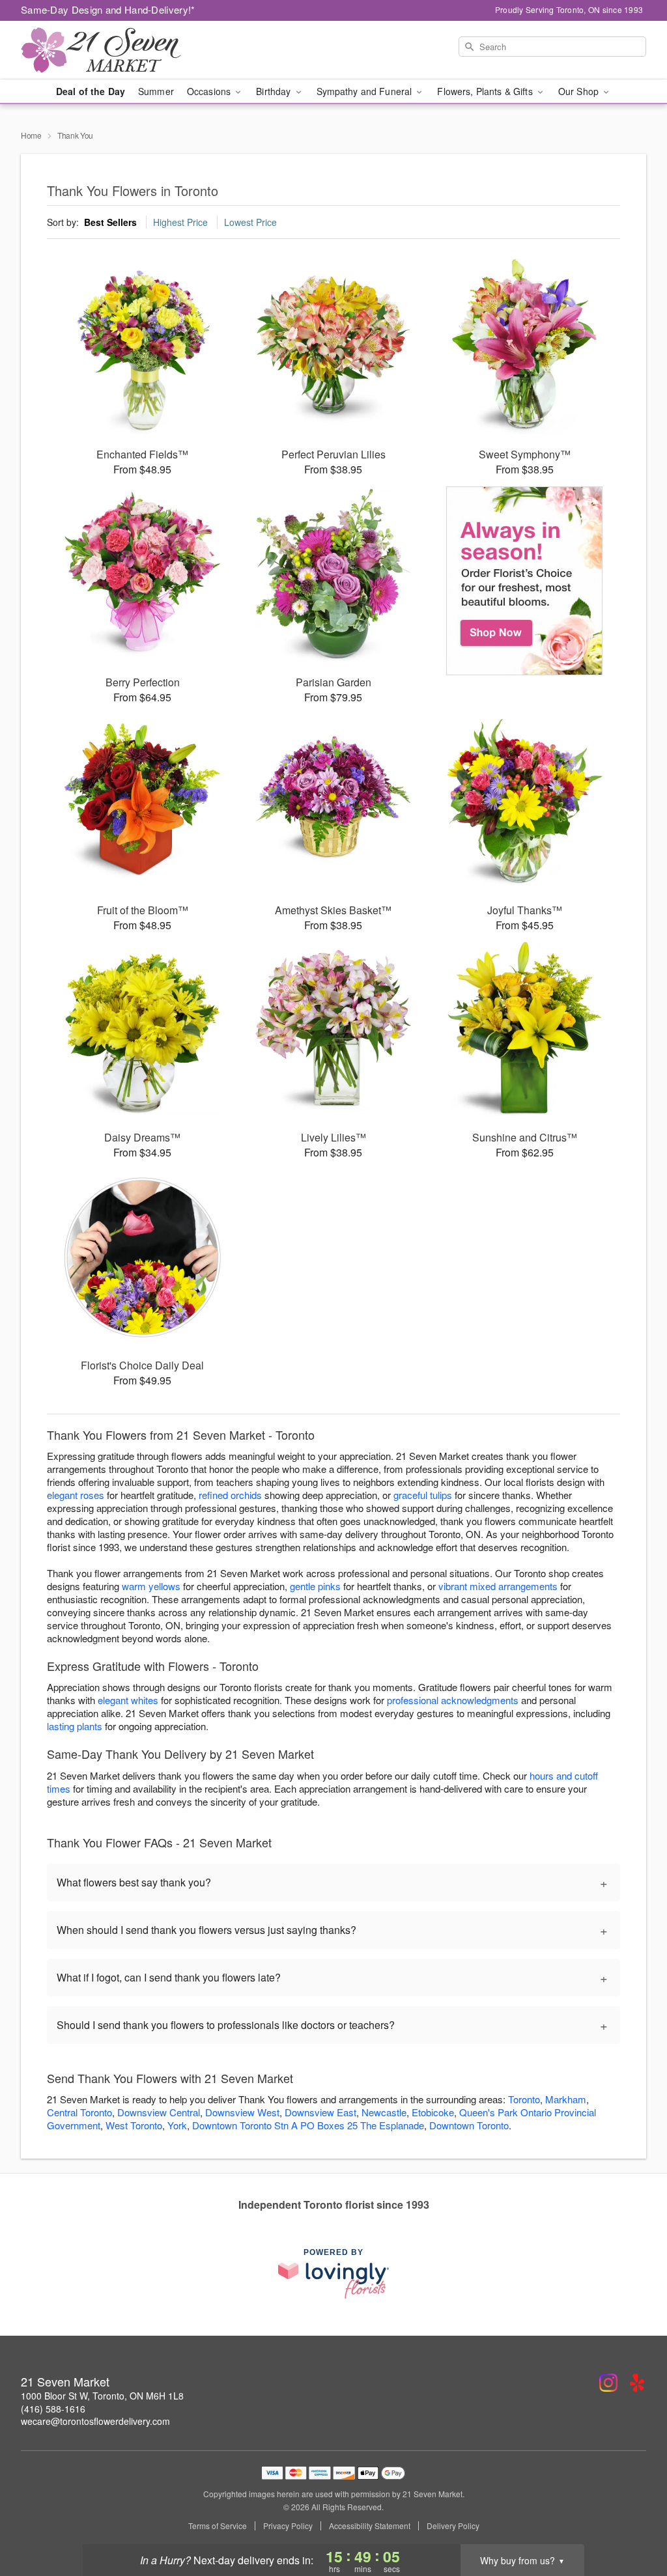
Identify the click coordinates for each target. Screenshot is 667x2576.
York (177, 2125)
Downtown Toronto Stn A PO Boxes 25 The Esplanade (308, 2125)
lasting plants (75, 1726)
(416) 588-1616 (53, 2409)
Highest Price (180, 222)
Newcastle (384, 2112)
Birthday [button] (275, 91)
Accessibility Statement (370, 2526)
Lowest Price (250, 222)
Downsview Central (159, 2112)
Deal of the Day (91, 91)
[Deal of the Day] (525, 581)
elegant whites (128, 1700)
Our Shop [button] (580, 91)
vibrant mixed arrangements (498, 1586)
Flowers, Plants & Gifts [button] (486, 91)
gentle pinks (315, 1586)
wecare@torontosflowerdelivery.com (95, 2421)
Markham (566, 2099)
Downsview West (242, 2112)
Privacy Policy (288, 2526)
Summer (156, 91)
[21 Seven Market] (115, 50)
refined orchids (230, 1495)
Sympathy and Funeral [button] (366, 91)
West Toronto (134, 2125)
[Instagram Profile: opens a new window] (608, 2383)
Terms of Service (218, 2526)
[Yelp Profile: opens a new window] (637, 2383)
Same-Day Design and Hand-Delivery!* (108, 9)
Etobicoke (433, 2112)
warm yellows (151, 1586)
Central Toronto (79, 2112)
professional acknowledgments (453, 1700)
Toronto (524, 2099)
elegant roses (76, 1495)
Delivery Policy (453, 2526)
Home (31, 135)
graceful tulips (423, 1495)
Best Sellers (110, 222)
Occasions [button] (210, 91)
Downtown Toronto (469, 2125)
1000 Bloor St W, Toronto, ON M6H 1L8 (102, 2396)
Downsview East (320, 2112)
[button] (633, 2521)
